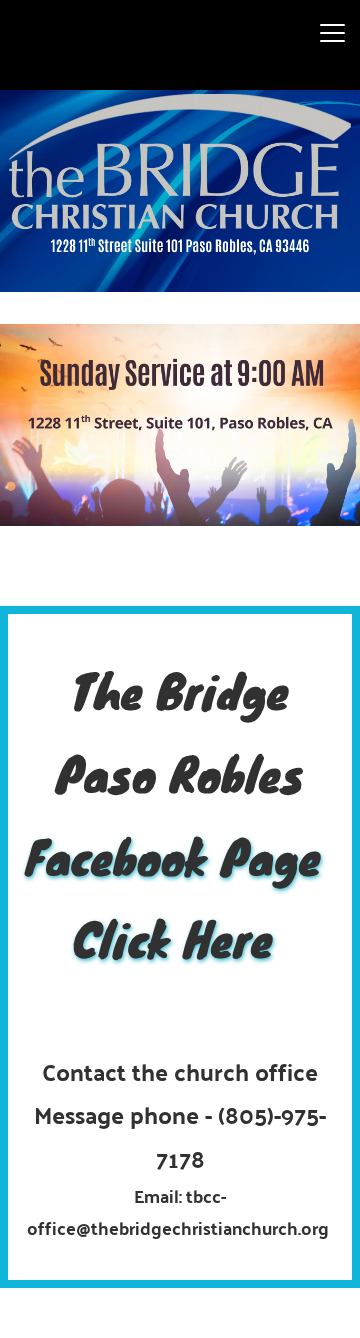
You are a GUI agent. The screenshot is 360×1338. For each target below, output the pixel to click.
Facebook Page (180, 856)
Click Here (180, 938)
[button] (332, 32)
